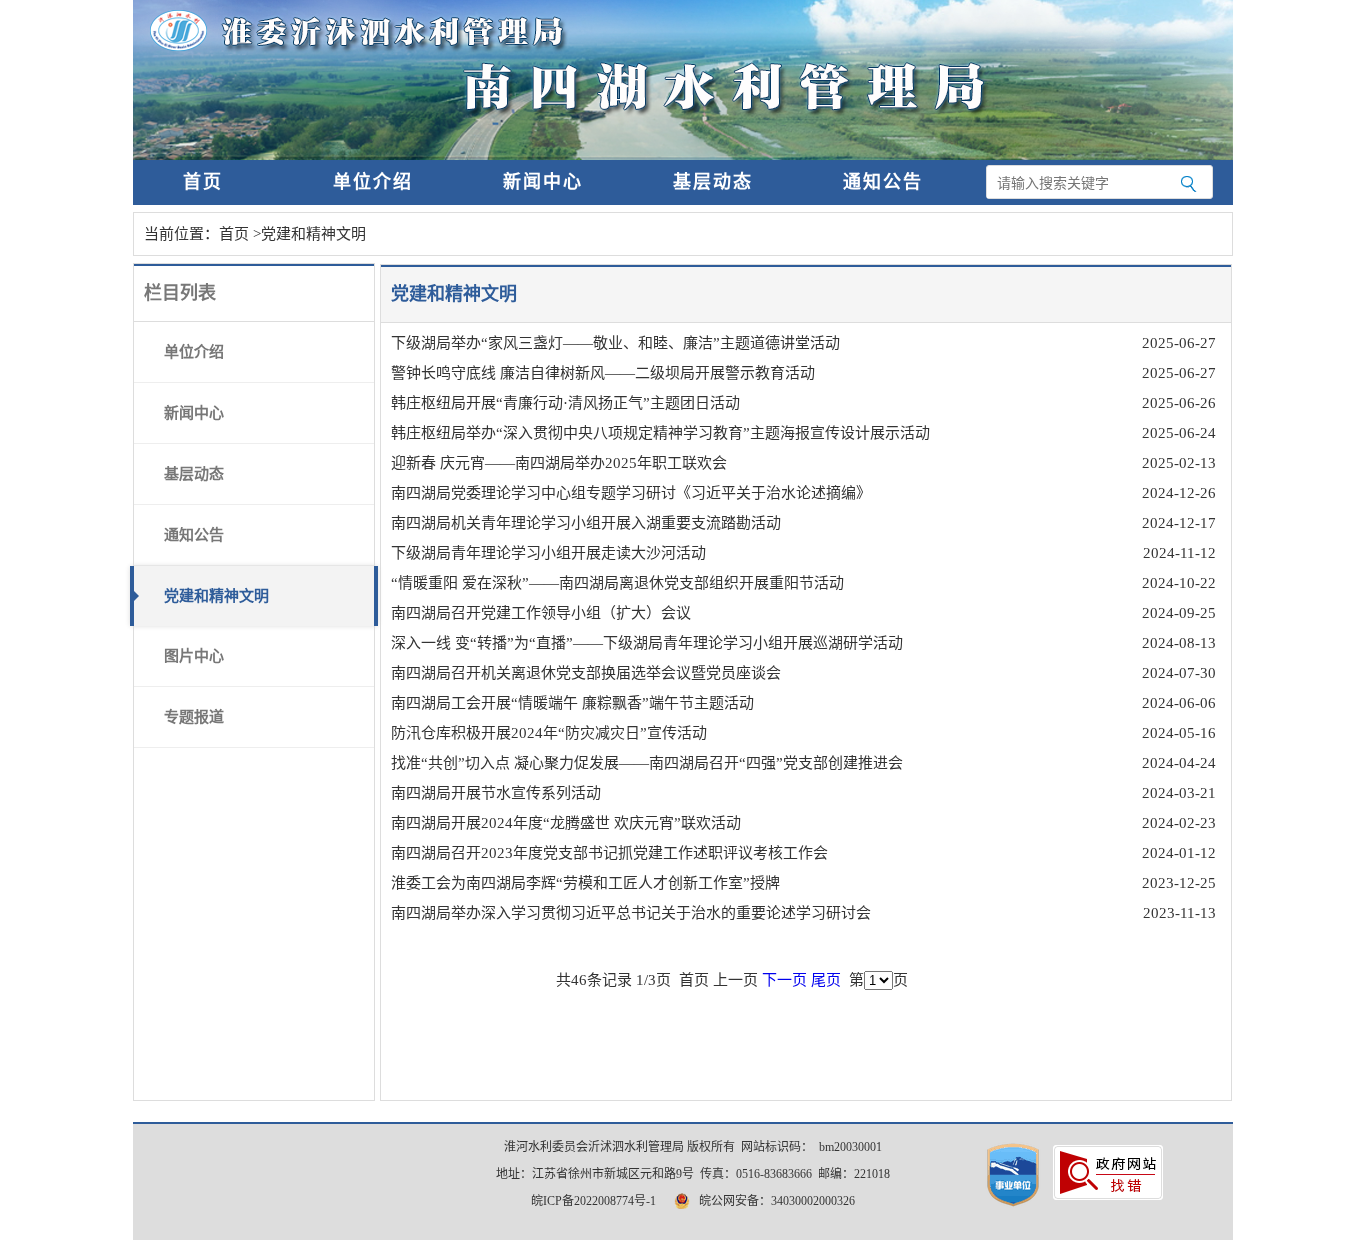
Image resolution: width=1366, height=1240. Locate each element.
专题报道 (194, 717)
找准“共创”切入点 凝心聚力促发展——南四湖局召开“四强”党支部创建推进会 (647, 763)
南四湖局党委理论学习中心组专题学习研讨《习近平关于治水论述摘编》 (631, 493)
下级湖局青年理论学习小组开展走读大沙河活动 (548, 553)
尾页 (826, 980)
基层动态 (713, 182)
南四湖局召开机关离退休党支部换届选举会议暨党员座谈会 (586, 673)
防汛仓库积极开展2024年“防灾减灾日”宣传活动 (549, 733)
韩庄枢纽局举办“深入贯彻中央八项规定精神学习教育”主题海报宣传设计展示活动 (660, 433)
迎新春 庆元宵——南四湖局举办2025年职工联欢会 (559, 463)
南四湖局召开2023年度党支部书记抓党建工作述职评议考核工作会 (609, 853)
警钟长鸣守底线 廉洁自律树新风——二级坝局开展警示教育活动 (603, 373)
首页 (203, 182)
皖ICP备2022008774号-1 (593, 1201)
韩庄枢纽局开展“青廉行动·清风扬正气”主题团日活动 (565, 403)
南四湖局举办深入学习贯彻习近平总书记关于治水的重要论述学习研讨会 (631, 913)
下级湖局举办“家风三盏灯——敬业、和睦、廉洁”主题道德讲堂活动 (615, 343)
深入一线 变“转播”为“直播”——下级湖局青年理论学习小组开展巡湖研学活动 (647, 643)
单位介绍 (373, 182)
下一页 (784, 980)
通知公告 (883, 182)
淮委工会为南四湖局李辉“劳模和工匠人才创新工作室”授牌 (585, 883)
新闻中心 (543, 182)
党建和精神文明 (313, 234)
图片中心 (194, 656)
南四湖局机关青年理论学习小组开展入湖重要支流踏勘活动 (586, 523)
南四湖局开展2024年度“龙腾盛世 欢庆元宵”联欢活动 (566, 823)
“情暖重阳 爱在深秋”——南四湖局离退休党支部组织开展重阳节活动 (617, 583)
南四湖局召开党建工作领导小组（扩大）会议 (541, 613)
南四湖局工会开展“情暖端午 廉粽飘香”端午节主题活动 (572, 703)
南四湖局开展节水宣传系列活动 (496, 793)
